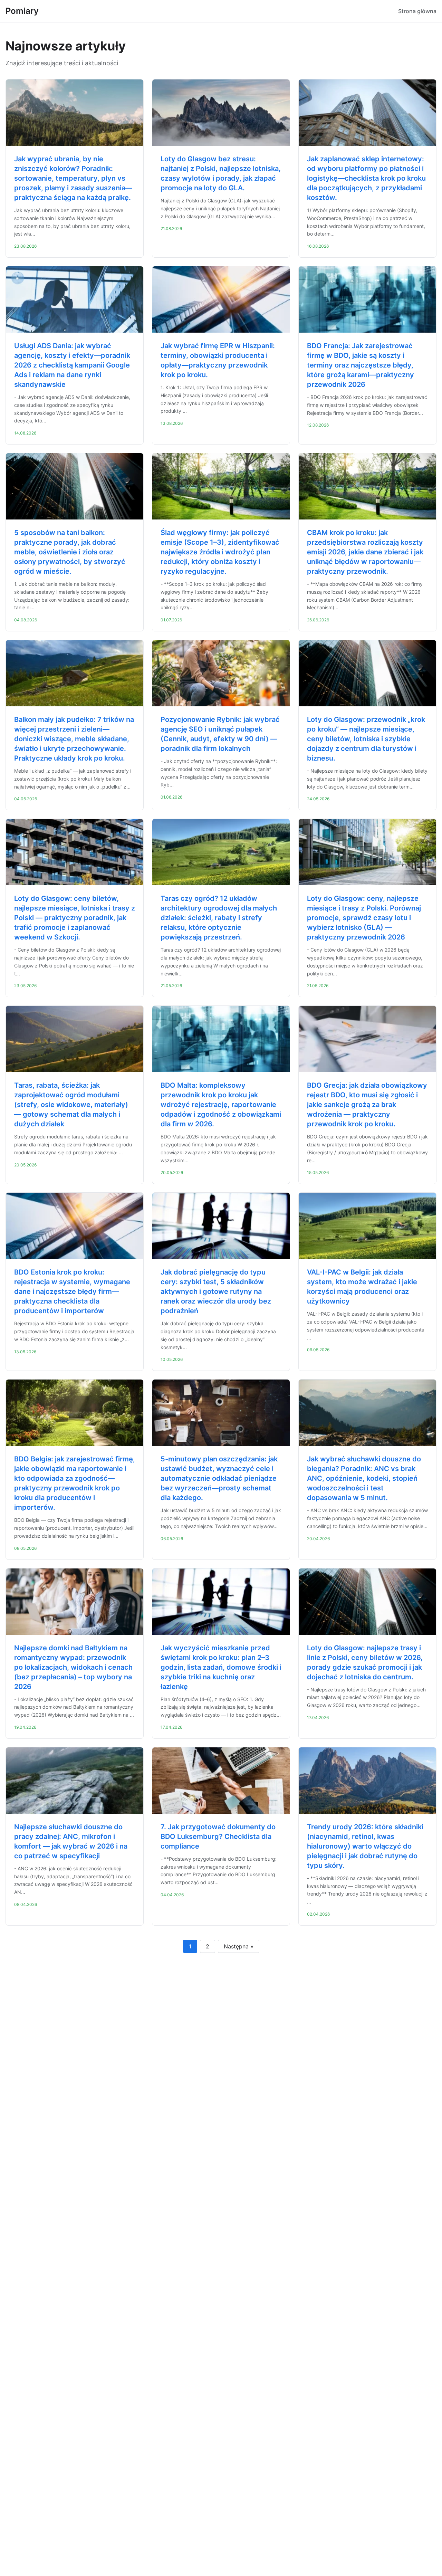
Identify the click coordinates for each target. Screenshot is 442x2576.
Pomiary (22, 11)
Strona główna (417, 11)
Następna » (239, 1946)
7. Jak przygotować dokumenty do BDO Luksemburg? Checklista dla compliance (218, 1836)
